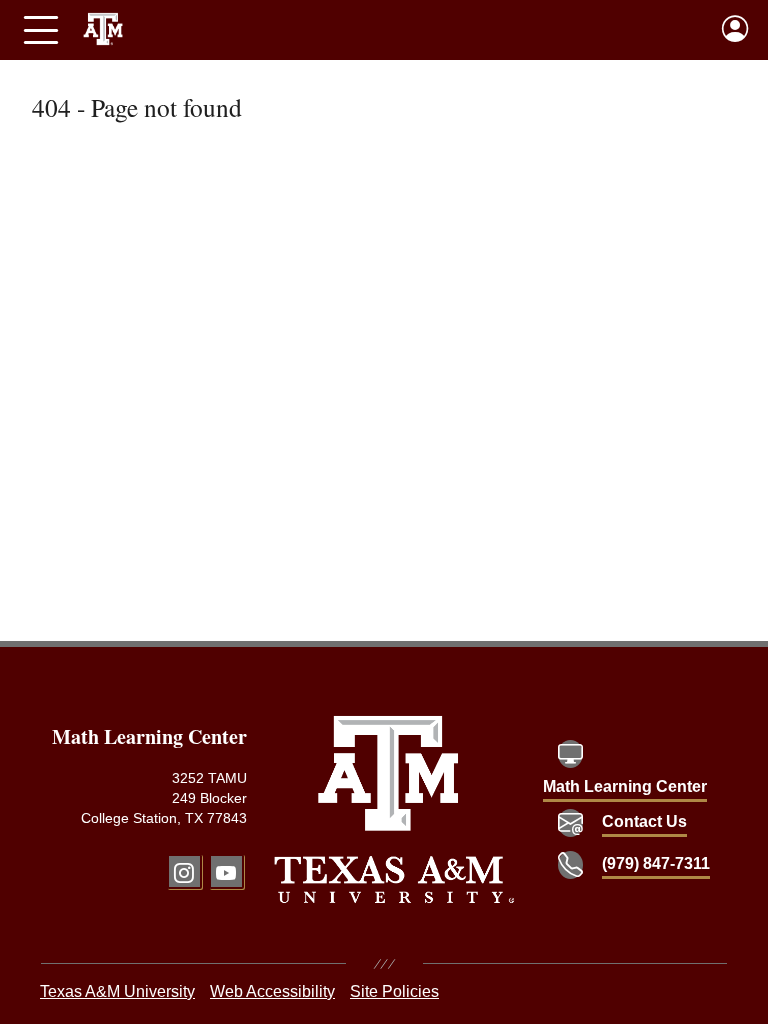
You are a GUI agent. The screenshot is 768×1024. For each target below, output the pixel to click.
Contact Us (644, 821)
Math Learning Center (625, 786)
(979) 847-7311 (656, 863)
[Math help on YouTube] (226, 871)
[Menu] (41, 30)
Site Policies (394, 991)
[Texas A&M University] (394, 809)
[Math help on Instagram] (184, 871)
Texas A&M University (117, 991)
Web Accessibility (272, 991)
